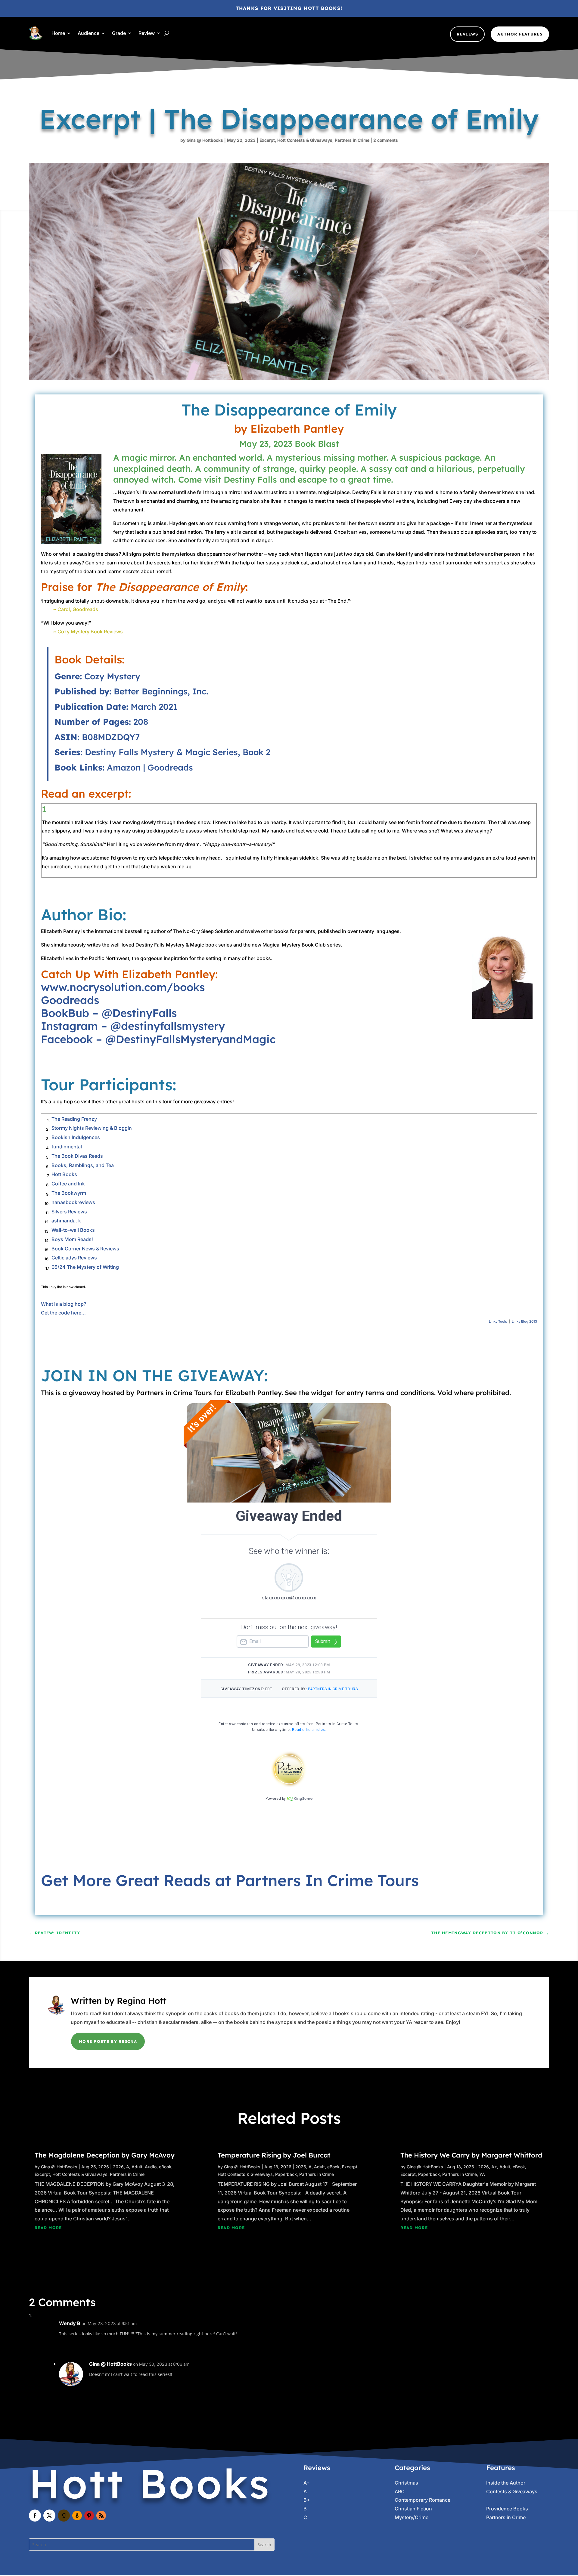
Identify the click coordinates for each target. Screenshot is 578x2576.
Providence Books (507, 2509)
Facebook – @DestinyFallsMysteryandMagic (158, 1039)
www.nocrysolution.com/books (123, 987)
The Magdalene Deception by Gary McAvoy (105, 2155)
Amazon (124, 767)
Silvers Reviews (69, 1212)
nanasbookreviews (73, 1202)
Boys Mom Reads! (72, 1239)
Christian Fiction (413, 2509)
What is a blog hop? (64, 1304)
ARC (400, 2491)
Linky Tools (498, 1321)
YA (482, 2174)
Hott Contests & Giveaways (305, 140)
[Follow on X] (49, 2516)
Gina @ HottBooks (205, 140)
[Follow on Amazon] (77, 2516)
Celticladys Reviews (74, 1258)
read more (48, 2228)
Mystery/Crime (412, 2517)
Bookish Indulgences (76, 1137)
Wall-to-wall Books (73, 1230)
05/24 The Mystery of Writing (85, 1267)
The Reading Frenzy (74, 1119)
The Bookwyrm (69, 1193)
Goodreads (170, 767)
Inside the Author (506, 2483)
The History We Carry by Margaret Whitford (471, 2155)
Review (147, 33)
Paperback (286, 2174)
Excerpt (267, 140)
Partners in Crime (352, 140)
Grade (119, 33)
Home (58, 33)
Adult (137, 2167)
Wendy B (70, 2323)
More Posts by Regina (108, 2041)
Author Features (520, 34)
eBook (165, 2167)
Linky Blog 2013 (524, 1321)
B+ (307, 2500)
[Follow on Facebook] (35, 2516)
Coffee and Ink (68, 1184)
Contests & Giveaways (512, 2491)
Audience (89, 33)
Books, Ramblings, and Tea (83, 1165)
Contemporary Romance (423, 2500)
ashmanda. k (66, 1221)
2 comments (386, 140)
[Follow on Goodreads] (64, 2516)
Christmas (406, 2483)
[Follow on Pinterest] (89, 2516)
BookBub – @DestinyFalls (109, 1013)
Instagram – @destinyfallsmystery (133, 1026)
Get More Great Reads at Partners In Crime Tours (230, 1880)
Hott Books (64, 1174)
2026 (118, 2167)
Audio (151, 2167)
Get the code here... (63, 1313)
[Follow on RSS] (101, 2516)
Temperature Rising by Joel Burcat (274, 2155)
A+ (494, 2167)
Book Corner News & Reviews (85, 1249)
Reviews (467, 34)
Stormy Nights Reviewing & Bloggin (92, 1128)
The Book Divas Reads (77, 1156)
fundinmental (67, 1147)
